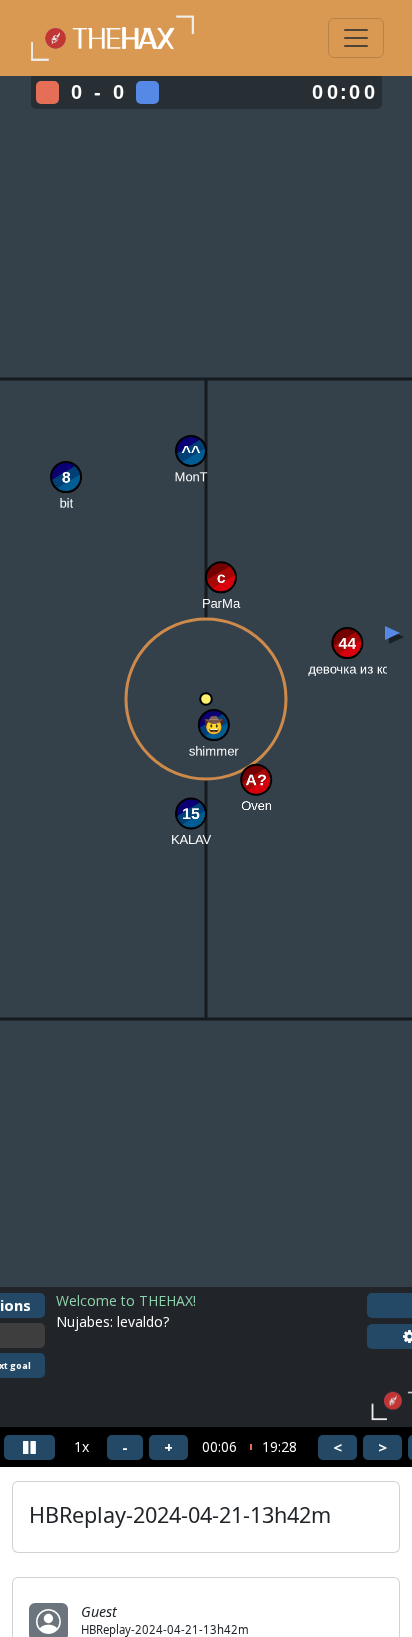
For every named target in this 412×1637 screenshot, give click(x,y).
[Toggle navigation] (356, 38)
